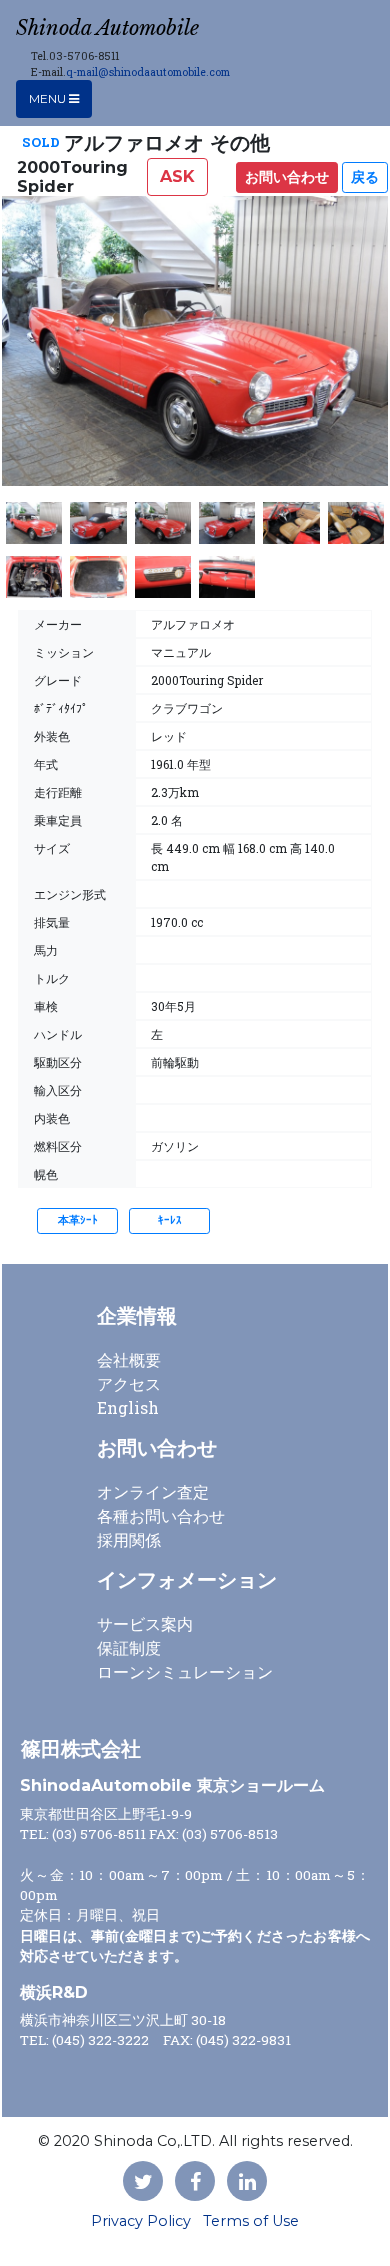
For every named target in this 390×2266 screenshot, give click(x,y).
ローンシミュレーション (185, 1671)
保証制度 (129, 1647)
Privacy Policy (141, 2221)
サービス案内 (145, 1623)
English (128, 1407)
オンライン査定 (153, 1491)
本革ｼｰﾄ (78, 1220)
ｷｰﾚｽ (170, 1220)
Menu (49, 98)
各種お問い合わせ (161, 1515)
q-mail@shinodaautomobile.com (148, 72)
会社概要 (129, 1359)
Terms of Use (251, 2221)
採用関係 (129, 1539)
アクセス (129, 1383)
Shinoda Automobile (107, 28)
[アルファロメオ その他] (195, 349)
